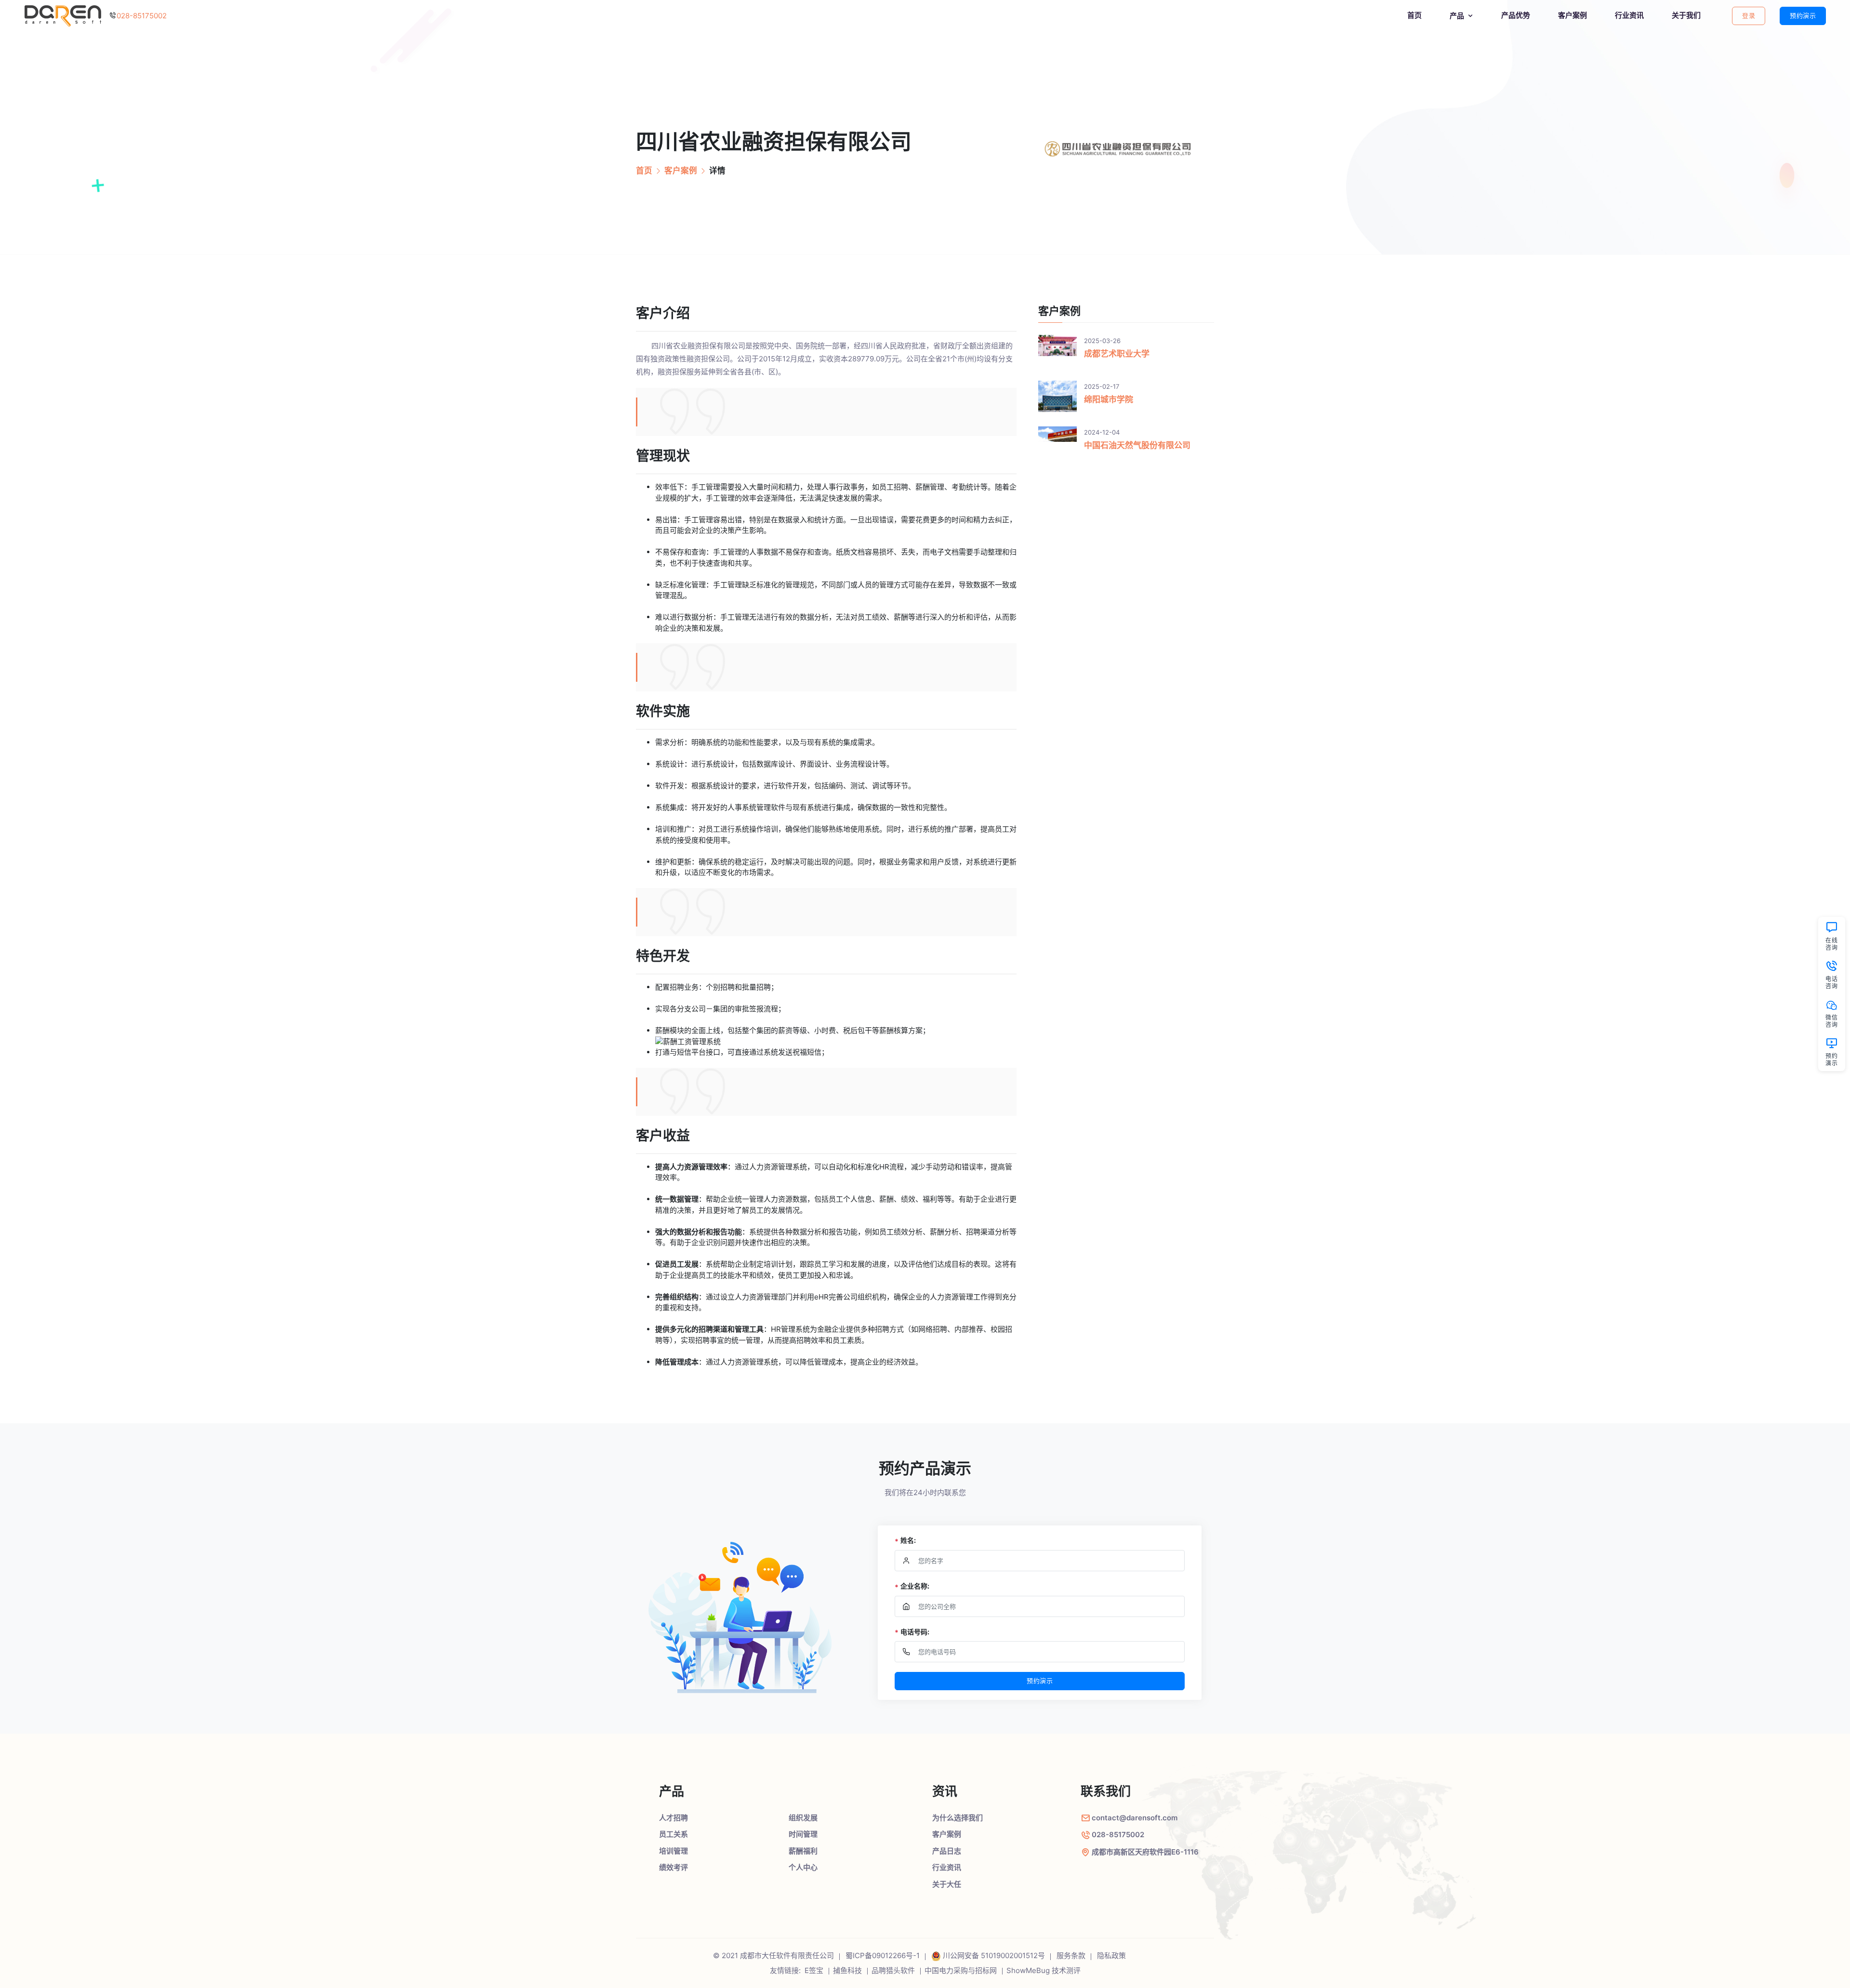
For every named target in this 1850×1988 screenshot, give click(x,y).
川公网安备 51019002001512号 (994, 1955)
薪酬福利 (803, 1851)
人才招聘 (674, 1818)
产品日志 (947, 1851)
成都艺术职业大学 (1117, 354)
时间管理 (803, 1834)
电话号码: (912, 1632)
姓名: (905, 1541)
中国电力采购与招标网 (961, 1970)
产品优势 (1516, 15)
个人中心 (803, 1867)
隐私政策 (1111, 1955)
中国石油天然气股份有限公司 (1137, 445)
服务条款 (1071, 1955)
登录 (1749, 15)
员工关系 (674, 1834)
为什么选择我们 (958, 1818)
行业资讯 (1629, 15)
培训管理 (674, 1851)
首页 (1414, 15)
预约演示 (1803, 15)
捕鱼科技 (847, 1970)
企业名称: (912, 1586)
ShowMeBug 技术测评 (1044, 1970)
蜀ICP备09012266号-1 (883, 1955)
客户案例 (1572, 15)
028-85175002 (142, 16)
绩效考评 (674, 1867)
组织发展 (803, 1818)
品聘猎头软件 (893, 1970)
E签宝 (814, 1970)
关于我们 (1686, 15)
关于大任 (947, 1884)
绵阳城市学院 (1109, 399)
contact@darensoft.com (1135, 1818)
